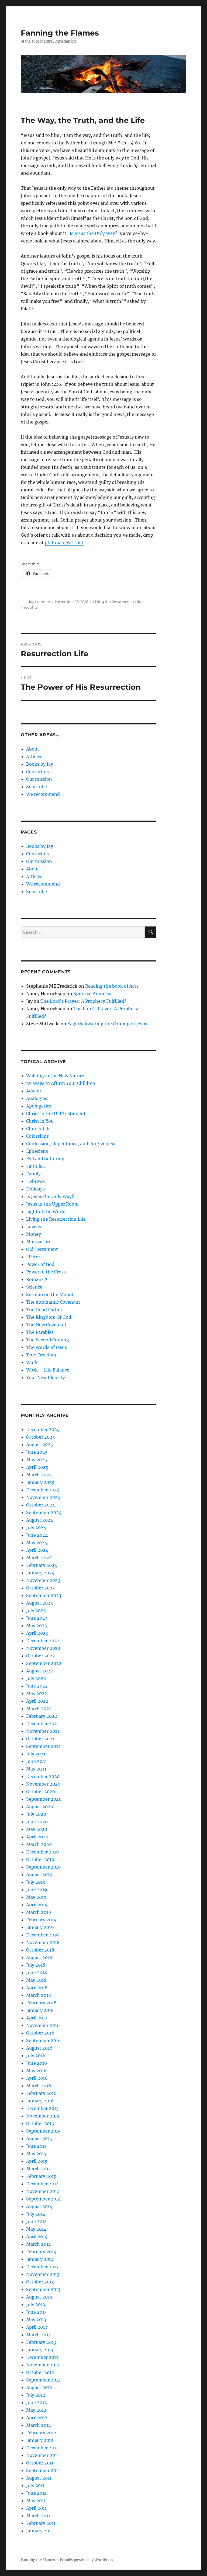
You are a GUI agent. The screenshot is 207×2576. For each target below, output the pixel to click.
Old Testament (42, 1249)
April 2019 (37, 1905)
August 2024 (40, 1520)
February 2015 (41, 2176)
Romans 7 (37, 1279)
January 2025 (40, 1482)
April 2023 (37, 1633)
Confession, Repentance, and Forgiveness (71, 1144)
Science (34, 1287)
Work (32, 1362)
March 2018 (39, 1995)
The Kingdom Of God (49, 1317)
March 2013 (38, 2335)
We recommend (43, 794)
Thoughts (29, 607)
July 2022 (36, 1678)
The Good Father (44, 1310)
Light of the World (46, 1211)
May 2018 (36, 1980)
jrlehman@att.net (64, 543)
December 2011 (42, 2448)
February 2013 (41, 2342)
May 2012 (36, 2410)
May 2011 (36, 2501)
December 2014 (42, 2184)
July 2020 (36, 1814)
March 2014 (39, 2244)
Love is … (36, 1227)
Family (33, 1174)
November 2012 (43, 2365)
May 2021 (36, 1769)
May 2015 (36, 2154)
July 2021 (36, 1754)
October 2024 (41, 1505)
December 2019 (43, 1852)
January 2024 (40, 1573)
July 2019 (36, 1882)
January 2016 (40, 2101)
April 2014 (37, 2237)
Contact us (37, 772)
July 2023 (36, 1610)
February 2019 (41, 1920)
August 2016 (39, 2048)
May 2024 (37, 1543)
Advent (34, 1091)
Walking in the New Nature (55, 1076)
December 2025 (43, 1429)
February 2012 (41, 2433)
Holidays (35, 1189)
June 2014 (37, 2221)
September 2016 (44, 2040)
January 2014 (40, 2259)
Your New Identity (46, 1377)
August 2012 (39, 2387)
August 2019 (39, 1874)
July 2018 (36, 1965)
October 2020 (41, 1792)
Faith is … (36, 1166)
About (33, 749)
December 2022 (43, 1641)
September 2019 (44, 1867)
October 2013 (40, 2282)
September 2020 (44, 1799)
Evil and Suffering (45, 1159)
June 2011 (36, 2493)
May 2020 (37, 1829)
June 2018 (37, 1973)
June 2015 (37, 2146)
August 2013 (39, 2297)
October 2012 (40, 2372)
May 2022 (37, 1693)
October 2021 (40, 1739)
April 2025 (37, 1467)
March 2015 (39, 2169)
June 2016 (37, 2063)
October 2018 (40, 1950)
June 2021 (37, 1761)
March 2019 (39, 1912)
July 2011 (35, 2485)
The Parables (40, 1332)
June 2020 (37, 1822)
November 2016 (43, 2025)
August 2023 (39, 1603)
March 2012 (39, 2425)
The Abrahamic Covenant (53, 1302)
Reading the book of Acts (112, 986)
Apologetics (39, 1106)
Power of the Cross (46, 1272)
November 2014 (43, 2191)
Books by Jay (40, 764)
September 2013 (43, 2289)
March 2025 (39, 1475)
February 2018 (41, 2003)
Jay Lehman (39, 602)
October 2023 (40, 1588)
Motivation (38, 1242)
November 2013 (43, 2274)
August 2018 (39, 1957)
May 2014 (36, 2229)
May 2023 (37, 1626)
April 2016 (37, 2078)
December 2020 (43, 1776)
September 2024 (44, 1512)
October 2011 (40, 2463)
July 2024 (36, 1527)
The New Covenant (46, 1325)
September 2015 (43, 2131)
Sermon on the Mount (50, 1294)
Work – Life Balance (48, 1370)
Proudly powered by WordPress (87, 2560)
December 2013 (42, 2267)
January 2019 (40, 1927)
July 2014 (36, 2214)
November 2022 (43, 1648)
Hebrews (35, 1181)
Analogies (37, 1098)
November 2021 (43, 1731)
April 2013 (37, 2327)
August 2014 (39, 2206)
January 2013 (40, 2350)
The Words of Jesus (46, 1347)
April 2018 (37, 1988)
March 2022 (39, 1709)
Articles (34, 756)
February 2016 (41, 2093)
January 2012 (40, 2440)
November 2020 (43, 1784)
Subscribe (37, 787)
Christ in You (40, 1121)
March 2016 (39, 2086)
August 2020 (40, 1807)
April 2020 (37, 1837)
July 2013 (36, 2304)
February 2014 (41, 2252)
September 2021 (43, 1746)
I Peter (33, 1257)
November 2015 (43, 2116)
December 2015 (42, 2108)
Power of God (40, 1264)
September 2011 (43, 2470)
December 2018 (42, 1935)
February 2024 (42, 1565)
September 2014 (43, 2199)
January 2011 (39, 2531)
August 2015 (39, 2138)
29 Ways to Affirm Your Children (61, 1083)
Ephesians (37, 1151)
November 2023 (43, 1580)
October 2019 (40, 1859)
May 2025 (37, 1460)
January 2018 (40, 2010)
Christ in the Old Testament (56, 1113)
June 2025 (37, 1452)
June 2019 (37, 1890)
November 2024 (43, 1497)
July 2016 (36, 2056)
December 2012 (42, 2357)
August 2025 (40, 1445)
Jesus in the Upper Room (52, 1204)
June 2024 (37, 1535)
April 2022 (37, 1701)
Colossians (37, 1136)
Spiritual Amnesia (92, 994)
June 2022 (37, 1686)
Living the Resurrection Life (117, 602)
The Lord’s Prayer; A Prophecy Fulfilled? (83, 1001)
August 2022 (40, 1671)
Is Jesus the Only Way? (93, 233)
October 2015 (40, 2123)
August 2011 (39, 2478)
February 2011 (41, 2523)
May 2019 (36, 1897)
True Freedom (41, 1355)
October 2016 (40, 2033)
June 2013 (36, 2312)
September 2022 (44, 1663)
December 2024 (43, 1490)
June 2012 (37, 2403)
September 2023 (44, 1595)
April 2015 (37, 2161)
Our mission (39, 779)
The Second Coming (48, 1340)
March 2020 (39, 1844)
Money (34, 1234)
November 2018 (43, 1942)
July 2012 (36, 2395)
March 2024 (39, 1558)
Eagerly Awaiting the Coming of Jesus (107, 1024)
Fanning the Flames (60, 33)
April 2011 (36, 2508)
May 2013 (36, 2320)
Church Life (38, 1129)
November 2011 (42, 2455)
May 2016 (36, 2071)
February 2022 (42, 1716)
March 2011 (38, 2516)
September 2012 (43, 2380)
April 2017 (37, 2018)
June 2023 (37, 1618)
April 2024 (37, 1550)
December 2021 (42, 1724)
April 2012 (37, 2418)
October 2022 (41, 1656)
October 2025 (41, 1437)
